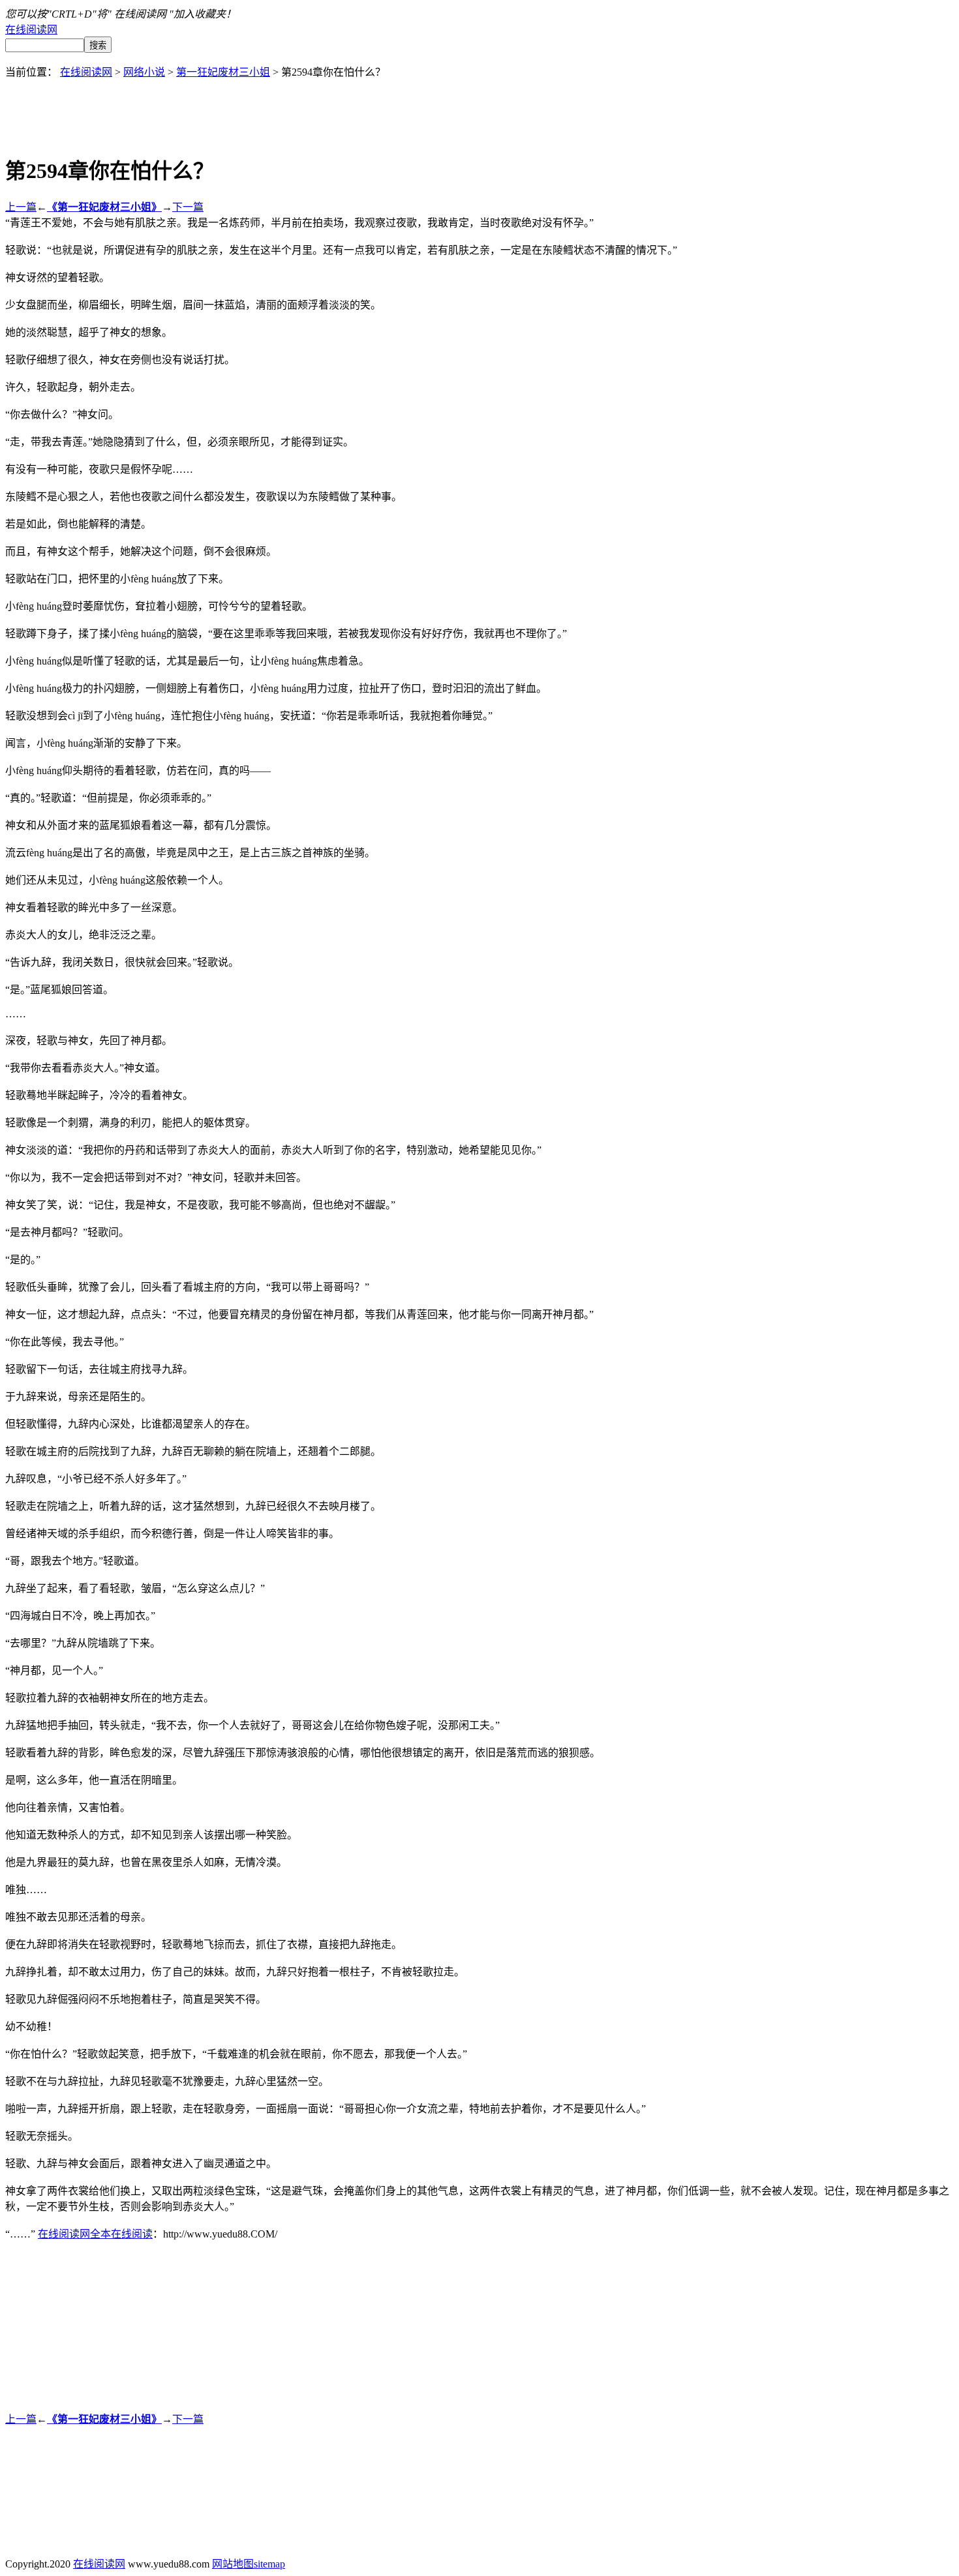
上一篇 (21, 207)
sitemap (269, 2564)
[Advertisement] (479, 108)
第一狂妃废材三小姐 (223, 72)
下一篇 (188, 207)
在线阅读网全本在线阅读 (95, 2234)
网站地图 (233, 2564)
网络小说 (144, 72)
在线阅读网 (31, 30)
